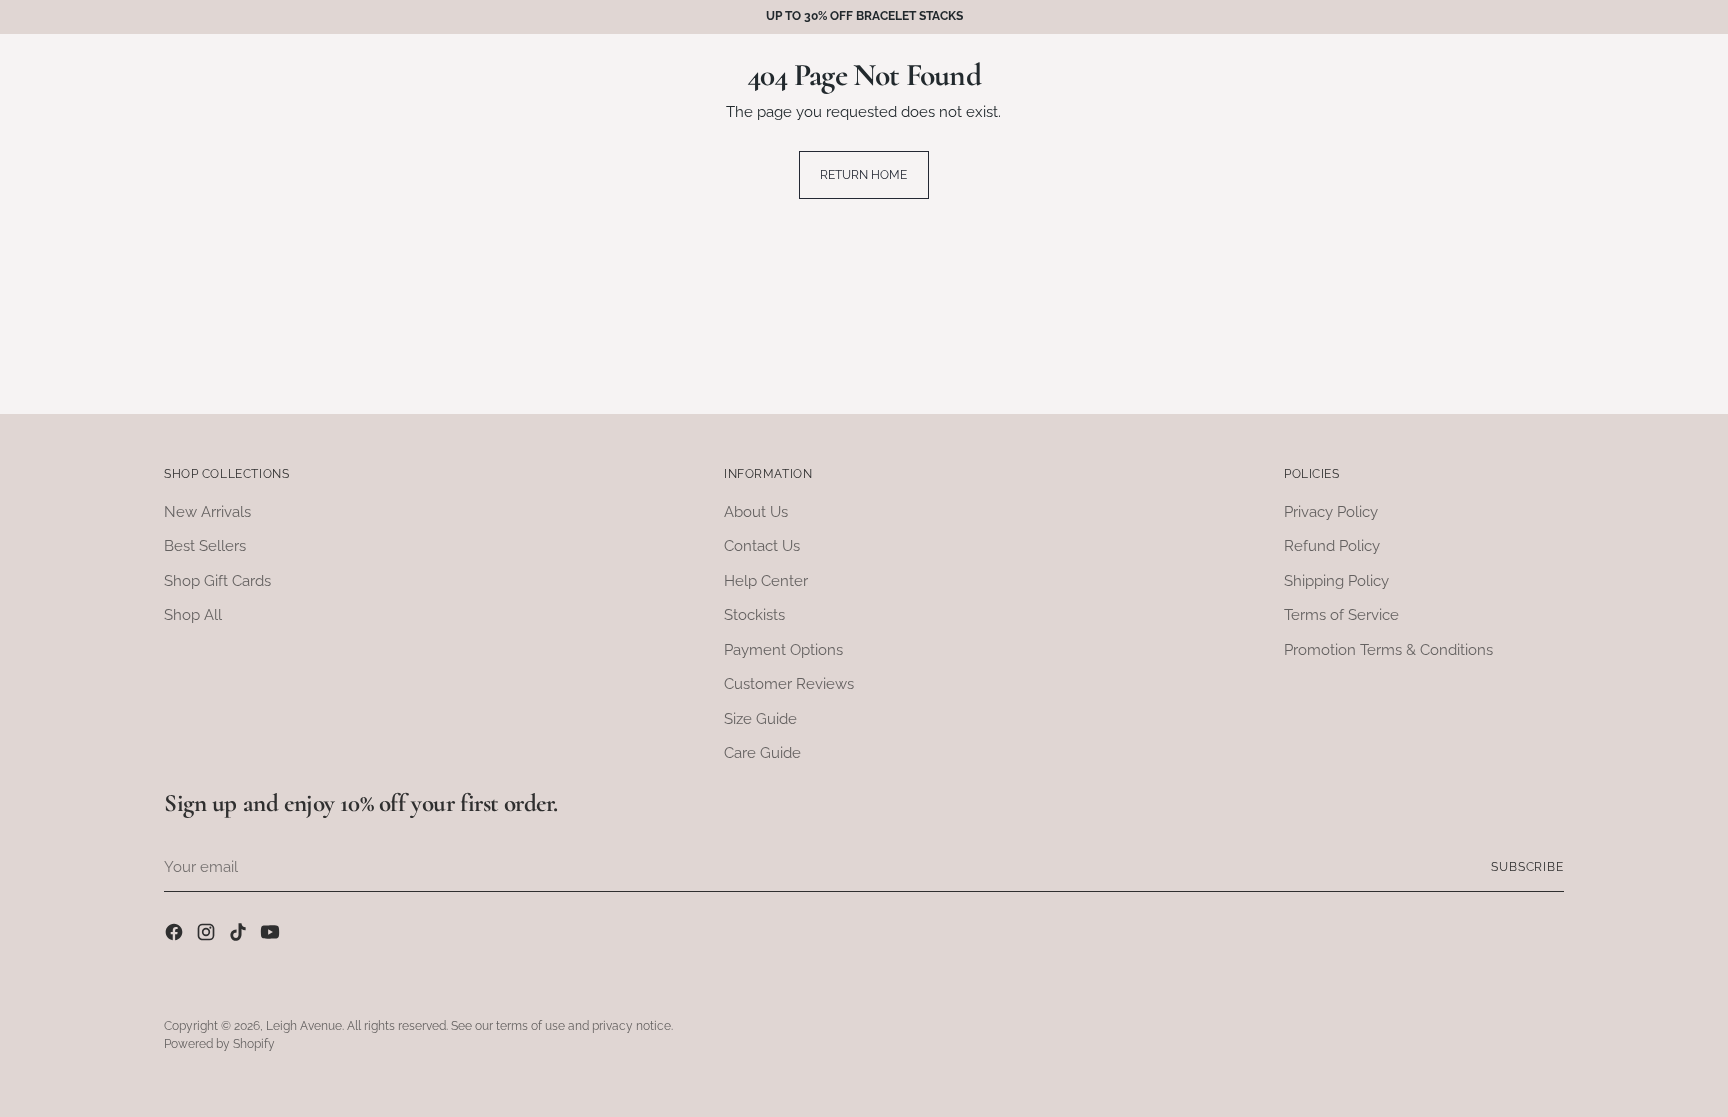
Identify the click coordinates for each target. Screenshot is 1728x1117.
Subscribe (1527, 867)
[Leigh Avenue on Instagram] (208, 935)
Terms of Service (1341, 615)
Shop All (193, 615)
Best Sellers (205, 546)
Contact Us (762, 546)
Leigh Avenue (304, 1026)
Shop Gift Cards (217, 581)
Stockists (754, 615)
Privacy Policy (1331, 512)
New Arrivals (207, 512)
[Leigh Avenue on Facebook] (176, 935)
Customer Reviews (789, 684)
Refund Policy (1332, 546)
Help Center (766, 581)
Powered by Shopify (219, 1044)
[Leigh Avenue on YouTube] (272, 935)
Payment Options (783, 650)
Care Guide (762, 753)
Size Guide (760, 719)
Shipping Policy (1336, 581)
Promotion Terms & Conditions (1388, 650)
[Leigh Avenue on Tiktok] (240, 935)
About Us (756, 512)
